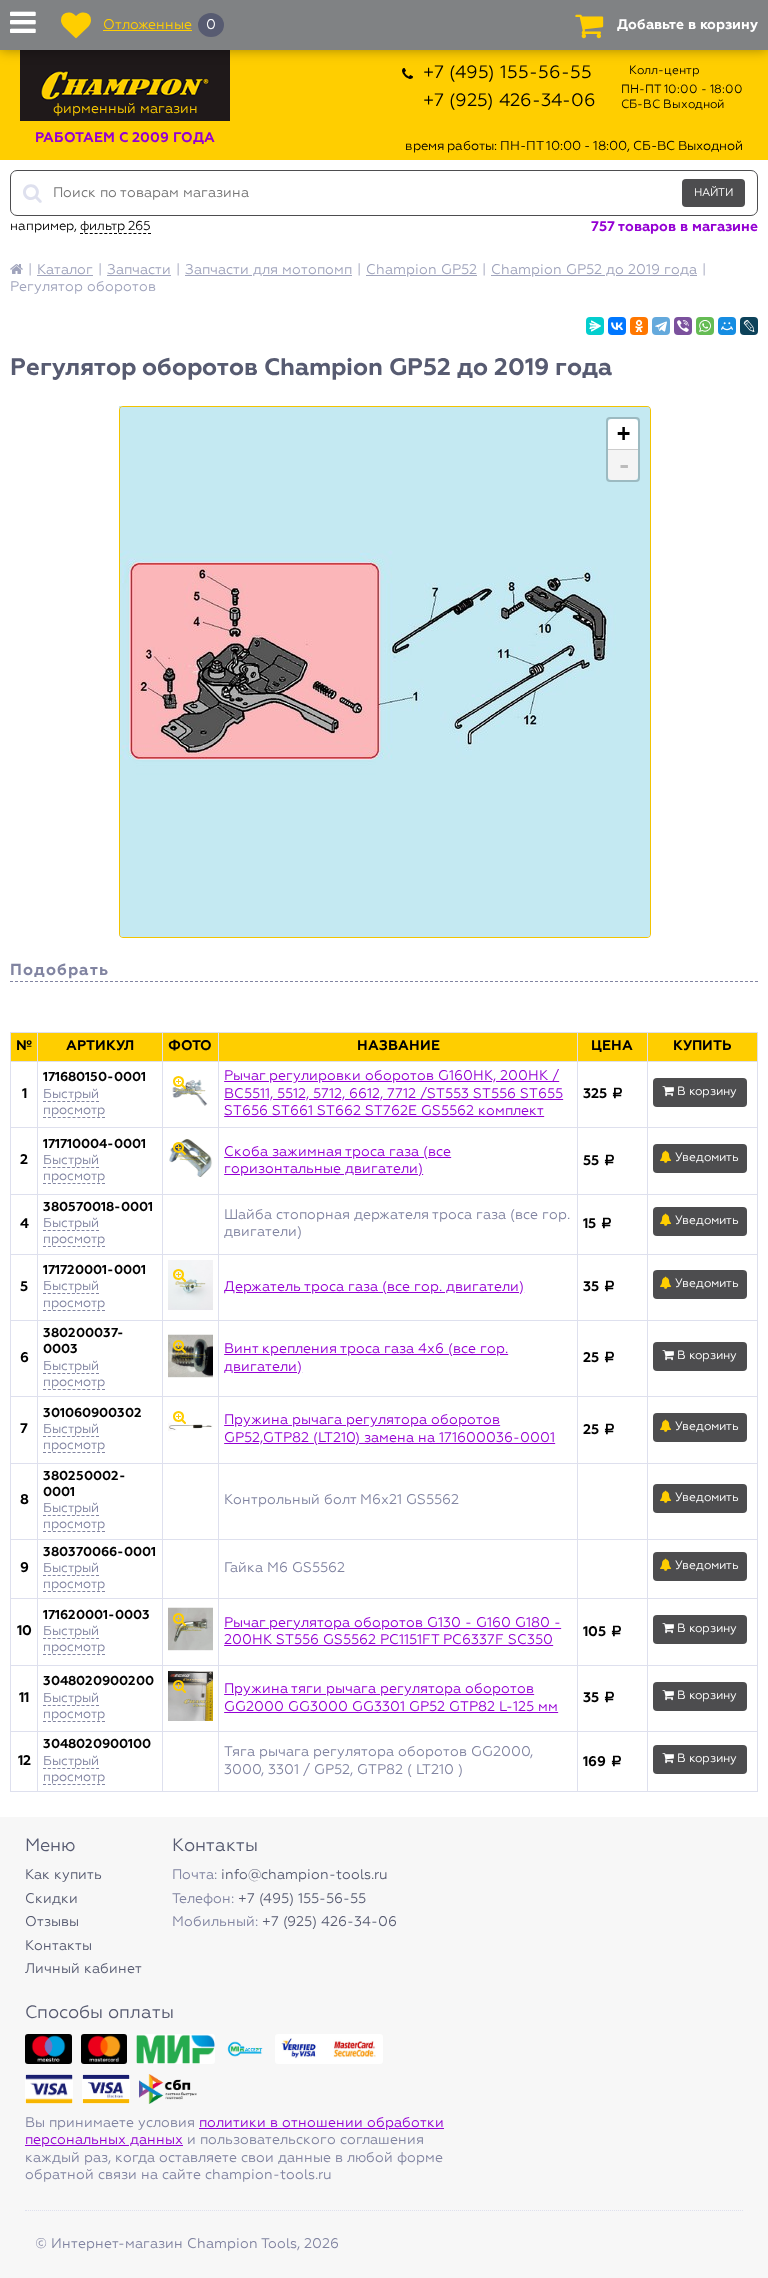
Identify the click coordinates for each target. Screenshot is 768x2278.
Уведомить (705, 1158)
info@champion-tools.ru (304, 1875)
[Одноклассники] (639, 326)
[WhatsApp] (705, 326)
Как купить (63, 1875)
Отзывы (52, 1922)
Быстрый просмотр (74, 1168)
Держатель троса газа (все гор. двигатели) (374, 1287)
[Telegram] (661, 326)
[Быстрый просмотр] (191, 1095)
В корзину (705, 1092)
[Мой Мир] (727, 326)
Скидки (51, 1899)
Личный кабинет (83, 1969)
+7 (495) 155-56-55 (507, 73)
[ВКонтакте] (617, 326)
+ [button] (623, 433)
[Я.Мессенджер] (595, 326)
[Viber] (683, 326)
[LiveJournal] (749, 326)
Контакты (58, 1946)
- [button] (624, 465)
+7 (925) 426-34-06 (509, 101)
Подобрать (59, 971)
